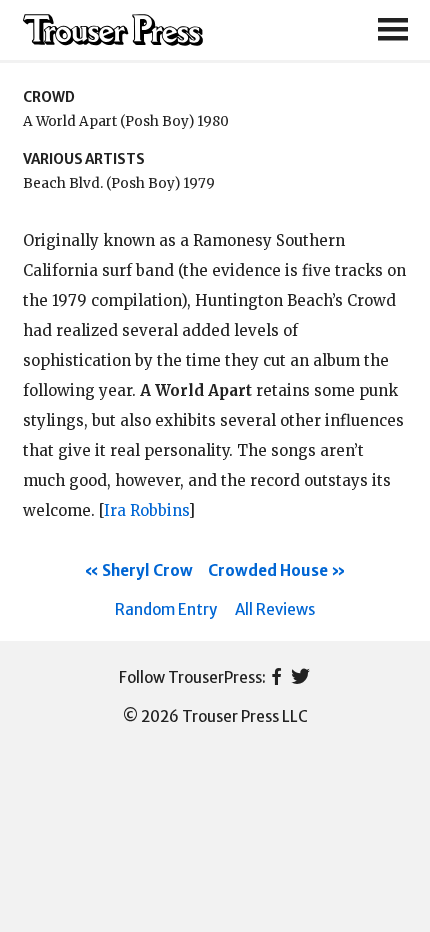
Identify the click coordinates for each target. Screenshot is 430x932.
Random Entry (166, 609)
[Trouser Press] (113, 30)
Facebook (276, 678)
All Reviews (275, 609)
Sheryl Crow (147, 570)
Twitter (300, 678)
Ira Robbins (146, 510)
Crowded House (268, 570)
